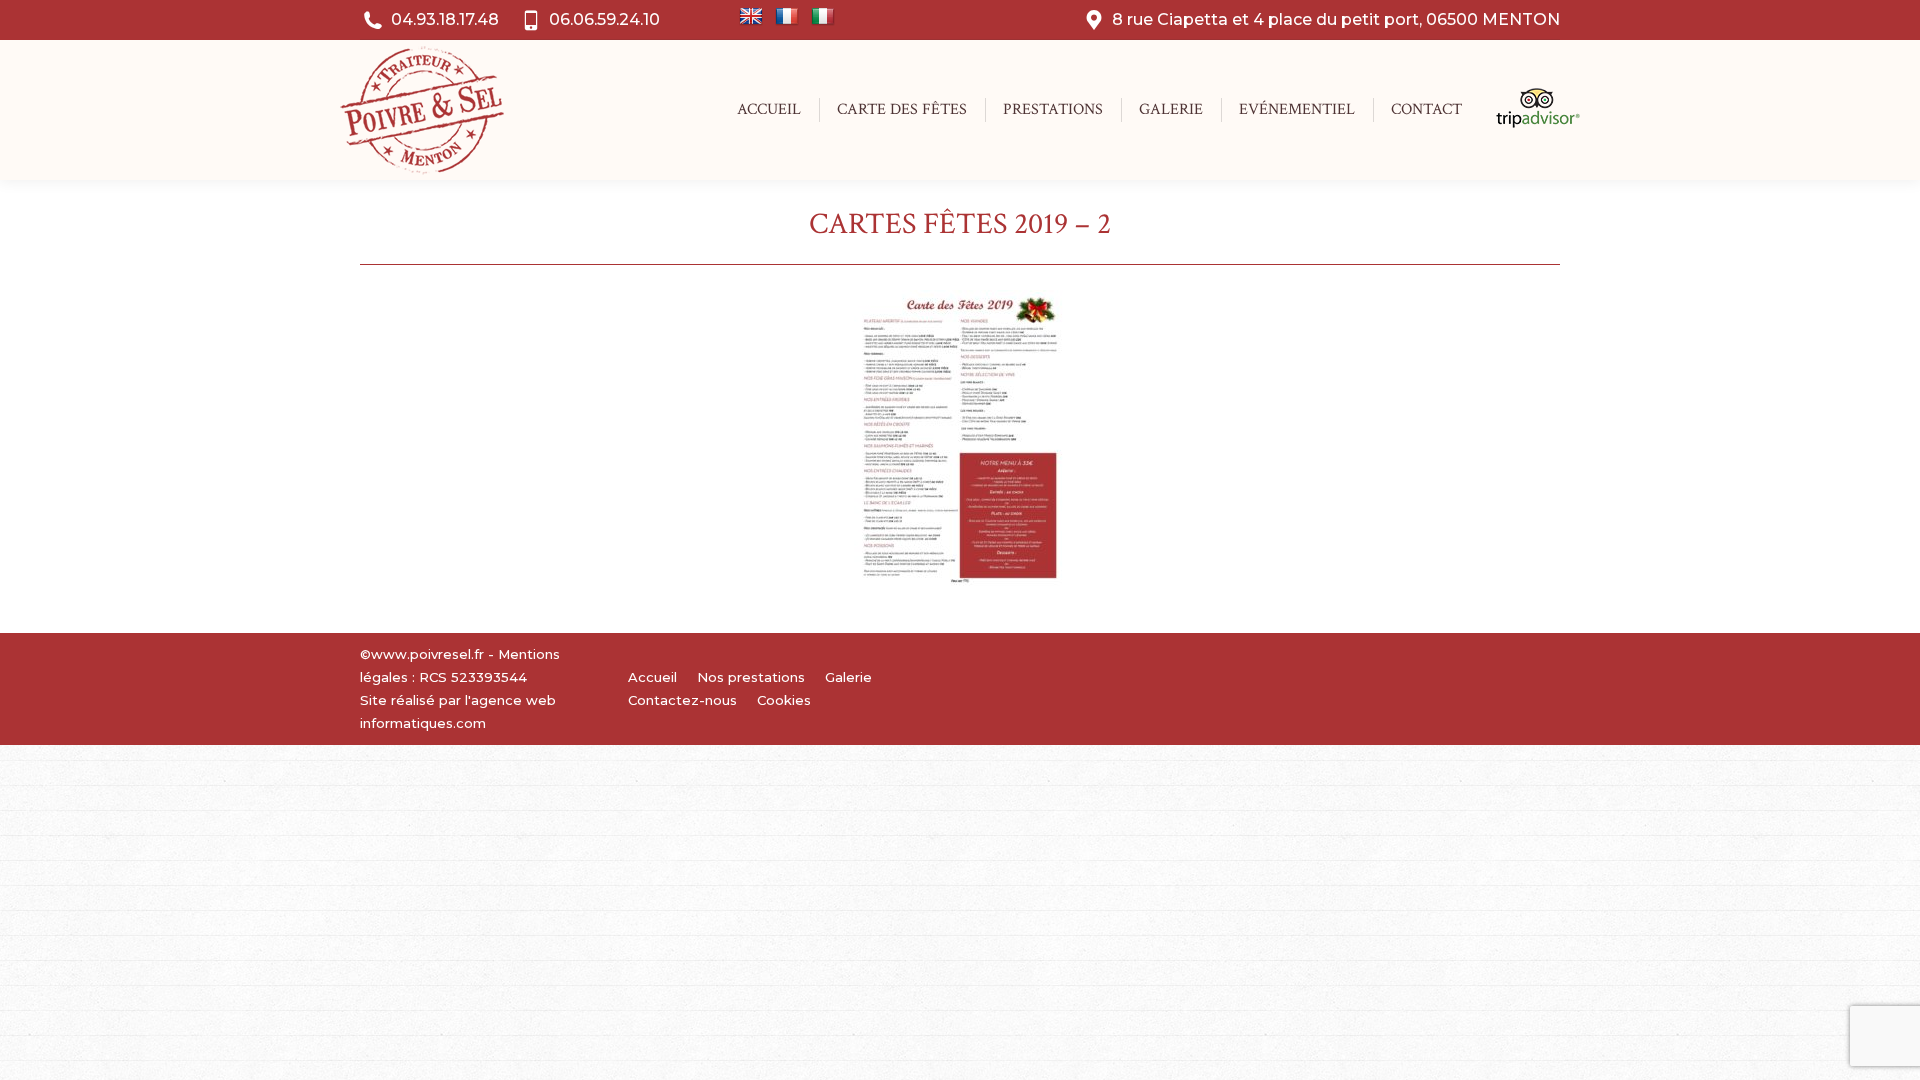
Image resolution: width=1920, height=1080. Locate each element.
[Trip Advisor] (1527, 123)
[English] (751, 17)
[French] (787, 17)
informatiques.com (423, 723)
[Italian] (823, 17)
